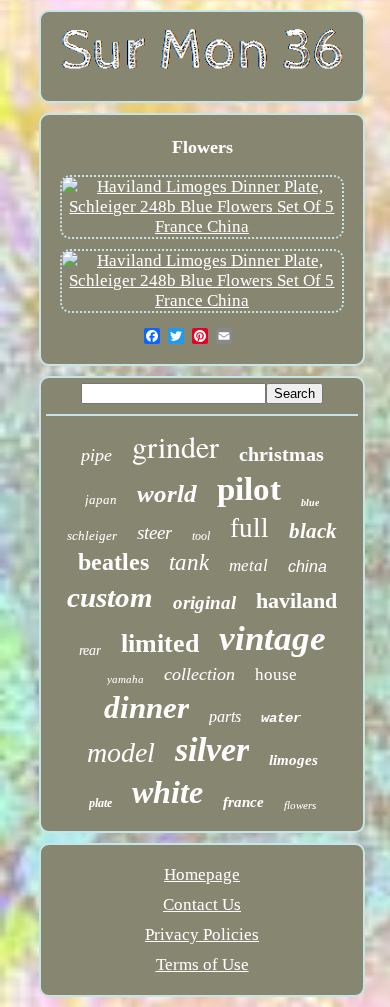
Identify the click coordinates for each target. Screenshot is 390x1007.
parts (225, 716)
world (167, 493)
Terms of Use (202, 964)
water (281, 718)
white (167, 792)
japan (101, 499)
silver (212, 749)
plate (100, 803)
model (121, 752)
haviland (296, 600)
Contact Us (202, 904)
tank (189, 562)
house (276, 674)
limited (160, 643)
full (249, 528)
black (313, 531)
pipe (96, 455)
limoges (293, 760)
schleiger (92, 535)
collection (199, 674)
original (204, 602)
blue (310, 502)
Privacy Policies (202, 934)
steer (154, 532)
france (243, 802)
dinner (146, 707)
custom (110, 597)
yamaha (125, 679)
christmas (281, 454)
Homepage (202, 874)
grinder (175, 446)
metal (248, 565)
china (307, 566)
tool (201, 536)
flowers (300, 805)
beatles (113, 562)
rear (90, 650)
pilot (249, 489)
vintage (272, 638)
